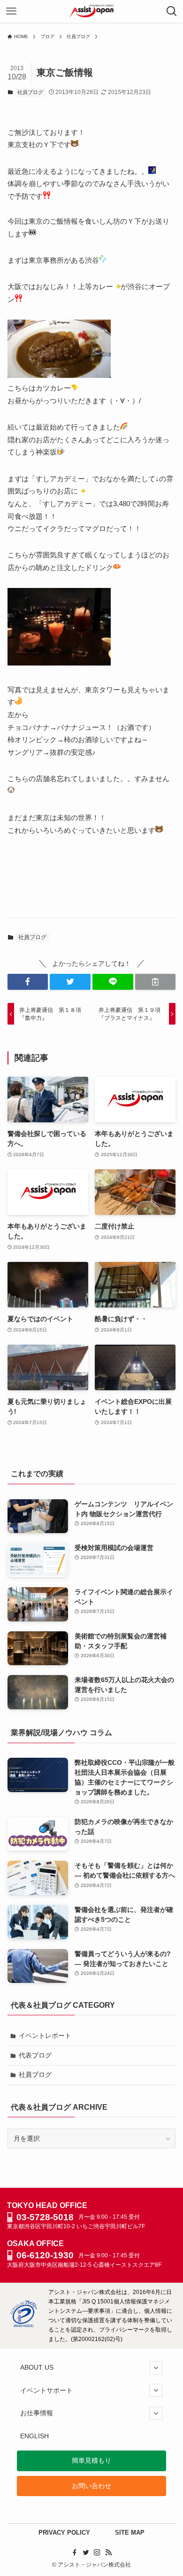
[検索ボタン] (172, 11)
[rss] (108, 2553)
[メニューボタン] (11, 11)
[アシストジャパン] (92, 11)
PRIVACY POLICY (64, 2533)
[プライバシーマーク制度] (23, 2325)
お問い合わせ (91, 2486)
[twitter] (86, 2553)
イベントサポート (46, 2390)
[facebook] (75, 2553)
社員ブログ (30, 92)
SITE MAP (130, 2533)
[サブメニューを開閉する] (156, 2368)
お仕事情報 (37, 2413)
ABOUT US (37, 2367)
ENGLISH (34, 2436)
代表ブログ (35, 2055)
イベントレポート (45, 2036)
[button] (28, 982)
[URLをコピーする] (156, 982)
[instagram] (97, 2553)
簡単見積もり (91, 2460)
